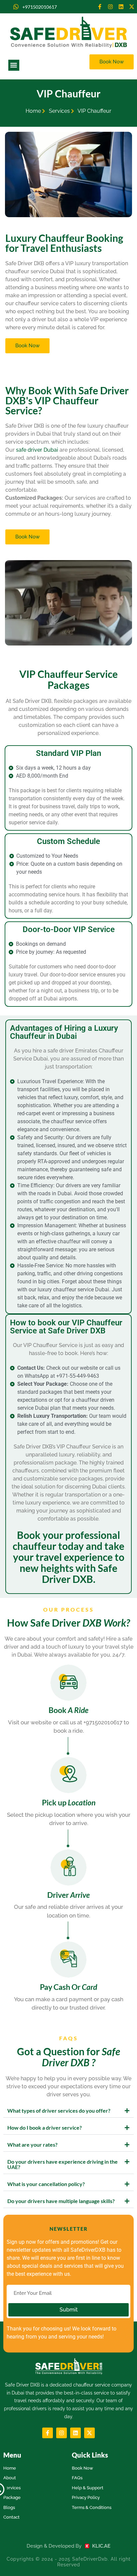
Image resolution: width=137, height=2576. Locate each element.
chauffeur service (92, 2385)
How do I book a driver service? (45, 2127)
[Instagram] (110, 7)
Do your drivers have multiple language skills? (61, 2201)
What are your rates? (32, 2144)
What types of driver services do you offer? (59, 2110)
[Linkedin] (121, 7)
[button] (14, 65)
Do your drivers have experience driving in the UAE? (63, 2164)
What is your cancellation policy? (46, 2184)
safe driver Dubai (37, 450)
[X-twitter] (132, 7)
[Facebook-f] (100, 7)
